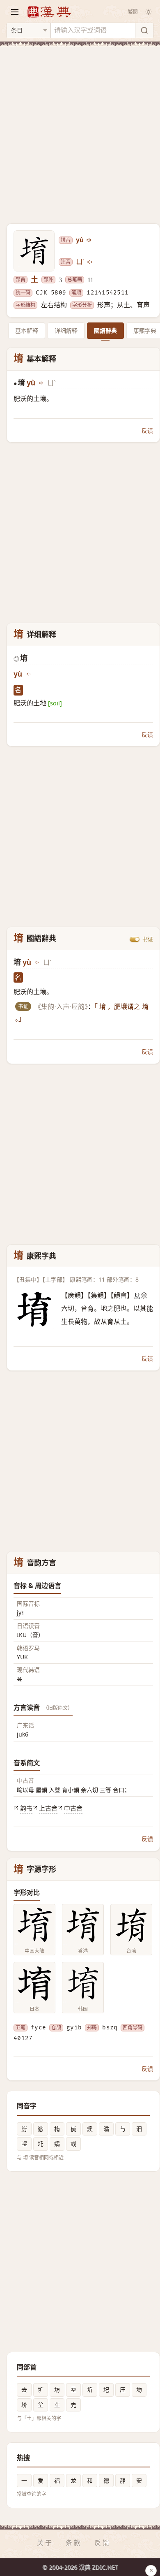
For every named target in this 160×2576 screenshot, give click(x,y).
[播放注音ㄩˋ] (90, 262)
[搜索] (144, 30)
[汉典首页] (49, 12)
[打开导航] (15, 12)
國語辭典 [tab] (105, 330)
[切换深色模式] (149, 12)
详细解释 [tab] (66, 330)
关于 (45, 2543)
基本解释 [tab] (27, 330)
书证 (148, 939)
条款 (74, 2543)
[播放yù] (89, 240)
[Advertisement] (80, 130)
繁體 (133, 12)
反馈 (147, 430)
